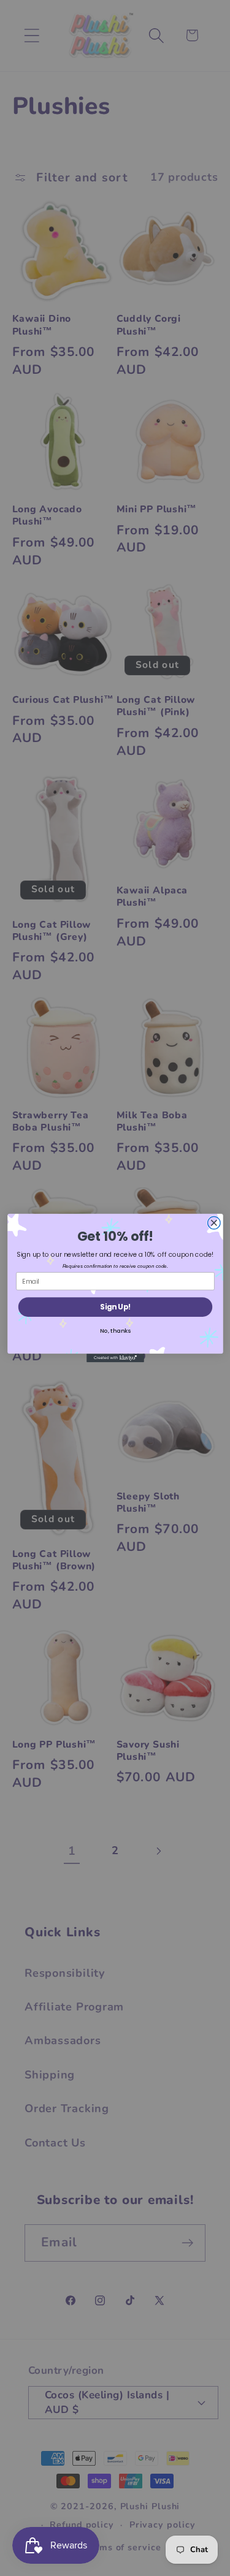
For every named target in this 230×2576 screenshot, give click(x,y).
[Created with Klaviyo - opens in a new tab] (115, 1358)
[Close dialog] (214, 1223)
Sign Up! (115, 1307)
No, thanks (115, 1331)
